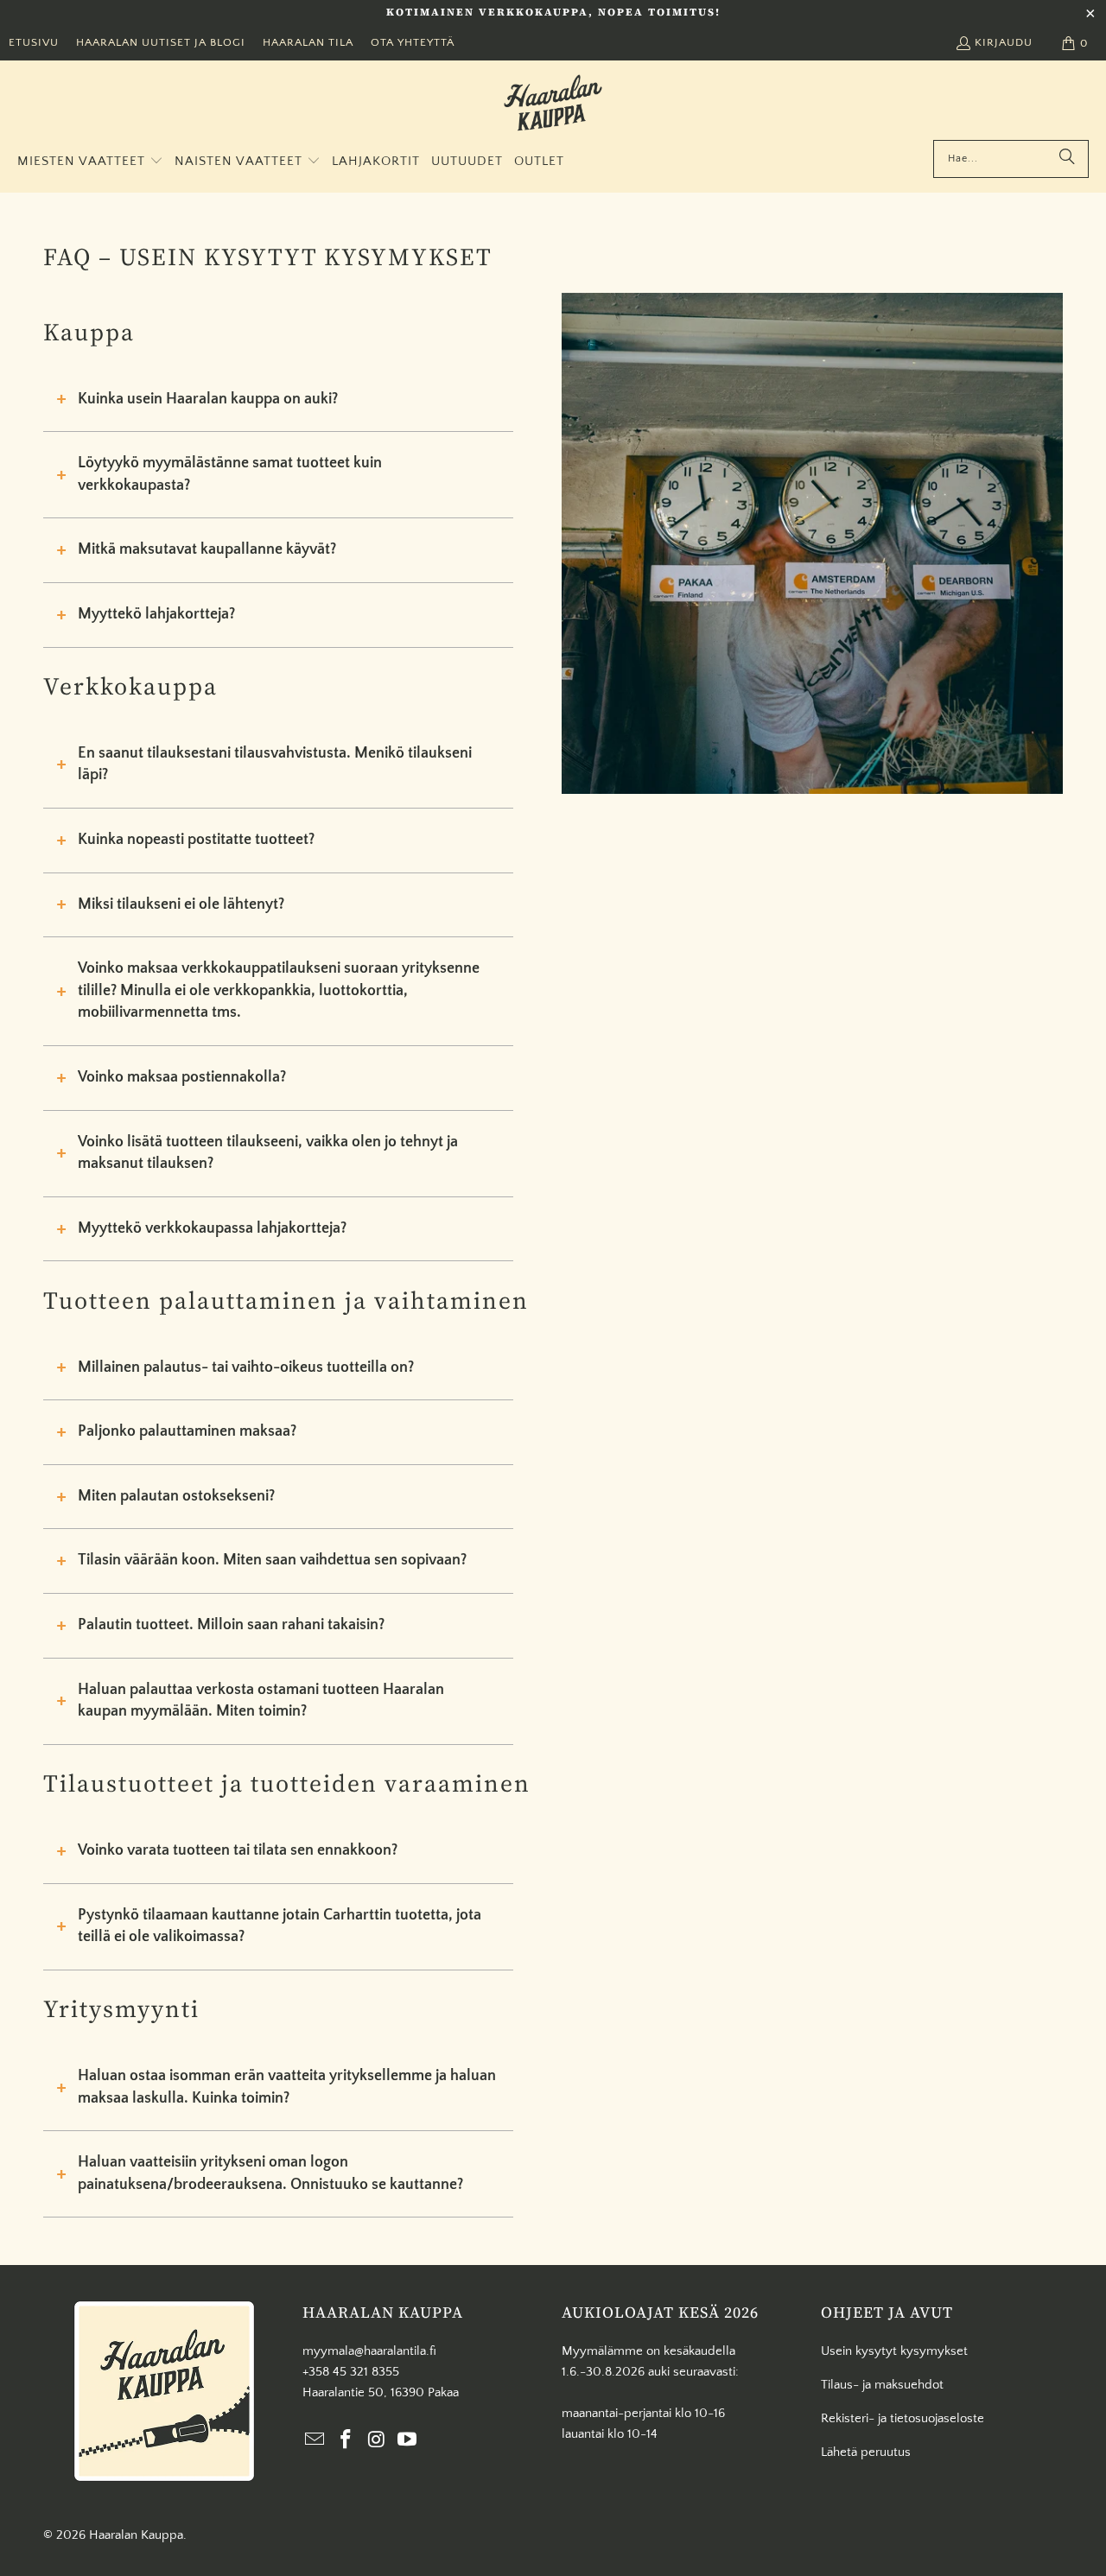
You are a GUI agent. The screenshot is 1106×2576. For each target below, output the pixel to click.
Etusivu (34, 42)
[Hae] (1067, 159)
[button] (90, 162)
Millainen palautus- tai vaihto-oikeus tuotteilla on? (246, 1367)
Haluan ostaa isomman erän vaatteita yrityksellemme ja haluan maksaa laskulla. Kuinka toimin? (287, 2087)
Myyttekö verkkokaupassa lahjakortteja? (212, 1228)
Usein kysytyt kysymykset (894, 2351)
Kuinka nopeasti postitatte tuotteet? (196, 840)
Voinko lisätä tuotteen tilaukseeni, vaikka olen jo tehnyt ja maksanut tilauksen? (268, 1153)
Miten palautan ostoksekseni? (176, 1496)
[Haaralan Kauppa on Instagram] (377, 2441)
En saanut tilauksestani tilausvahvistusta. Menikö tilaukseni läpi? (275, 765)
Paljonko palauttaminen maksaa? (187, 1431)
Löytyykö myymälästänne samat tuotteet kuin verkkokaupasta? (230, 474)
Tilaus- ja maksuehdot (882, 2385)
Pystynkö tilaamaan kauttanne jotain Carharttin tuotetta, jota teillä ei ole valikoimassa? (280, 1926)
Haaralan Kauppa (136, 2535)
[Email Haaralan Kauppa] (315, 2441)
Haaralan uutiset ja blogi (161, 42)
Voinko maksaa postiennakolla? (182, 1077)
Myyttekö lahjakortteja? (156, 614)
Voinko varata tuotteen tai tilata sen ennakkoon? (238, 1850)
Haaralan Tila (308, 42)
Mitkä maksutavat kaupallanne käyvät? (207, 549)
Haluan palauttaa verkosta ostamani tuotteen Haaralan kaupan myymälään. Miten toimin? (261, 1701)
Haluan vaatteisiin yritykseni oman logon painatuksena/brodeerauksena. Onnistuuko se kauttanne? (270, 2173)
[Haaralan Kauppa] (553, 105)
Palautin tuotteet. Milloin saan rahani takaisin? (231, 1625)
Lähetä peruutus (866, 2452)
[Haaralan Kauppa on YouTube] (408, 2441)
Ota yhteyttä (413, 42)
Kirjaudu (1004, 42)
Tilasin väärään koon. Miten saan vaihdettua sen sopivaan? (272, 1560)
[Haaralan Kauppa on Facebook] (346, 2441)
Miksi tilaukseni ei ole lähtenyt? (181, 904)
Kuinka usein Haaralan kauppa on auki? (208, 399)
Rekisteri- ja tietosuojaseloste (903, 2418)
